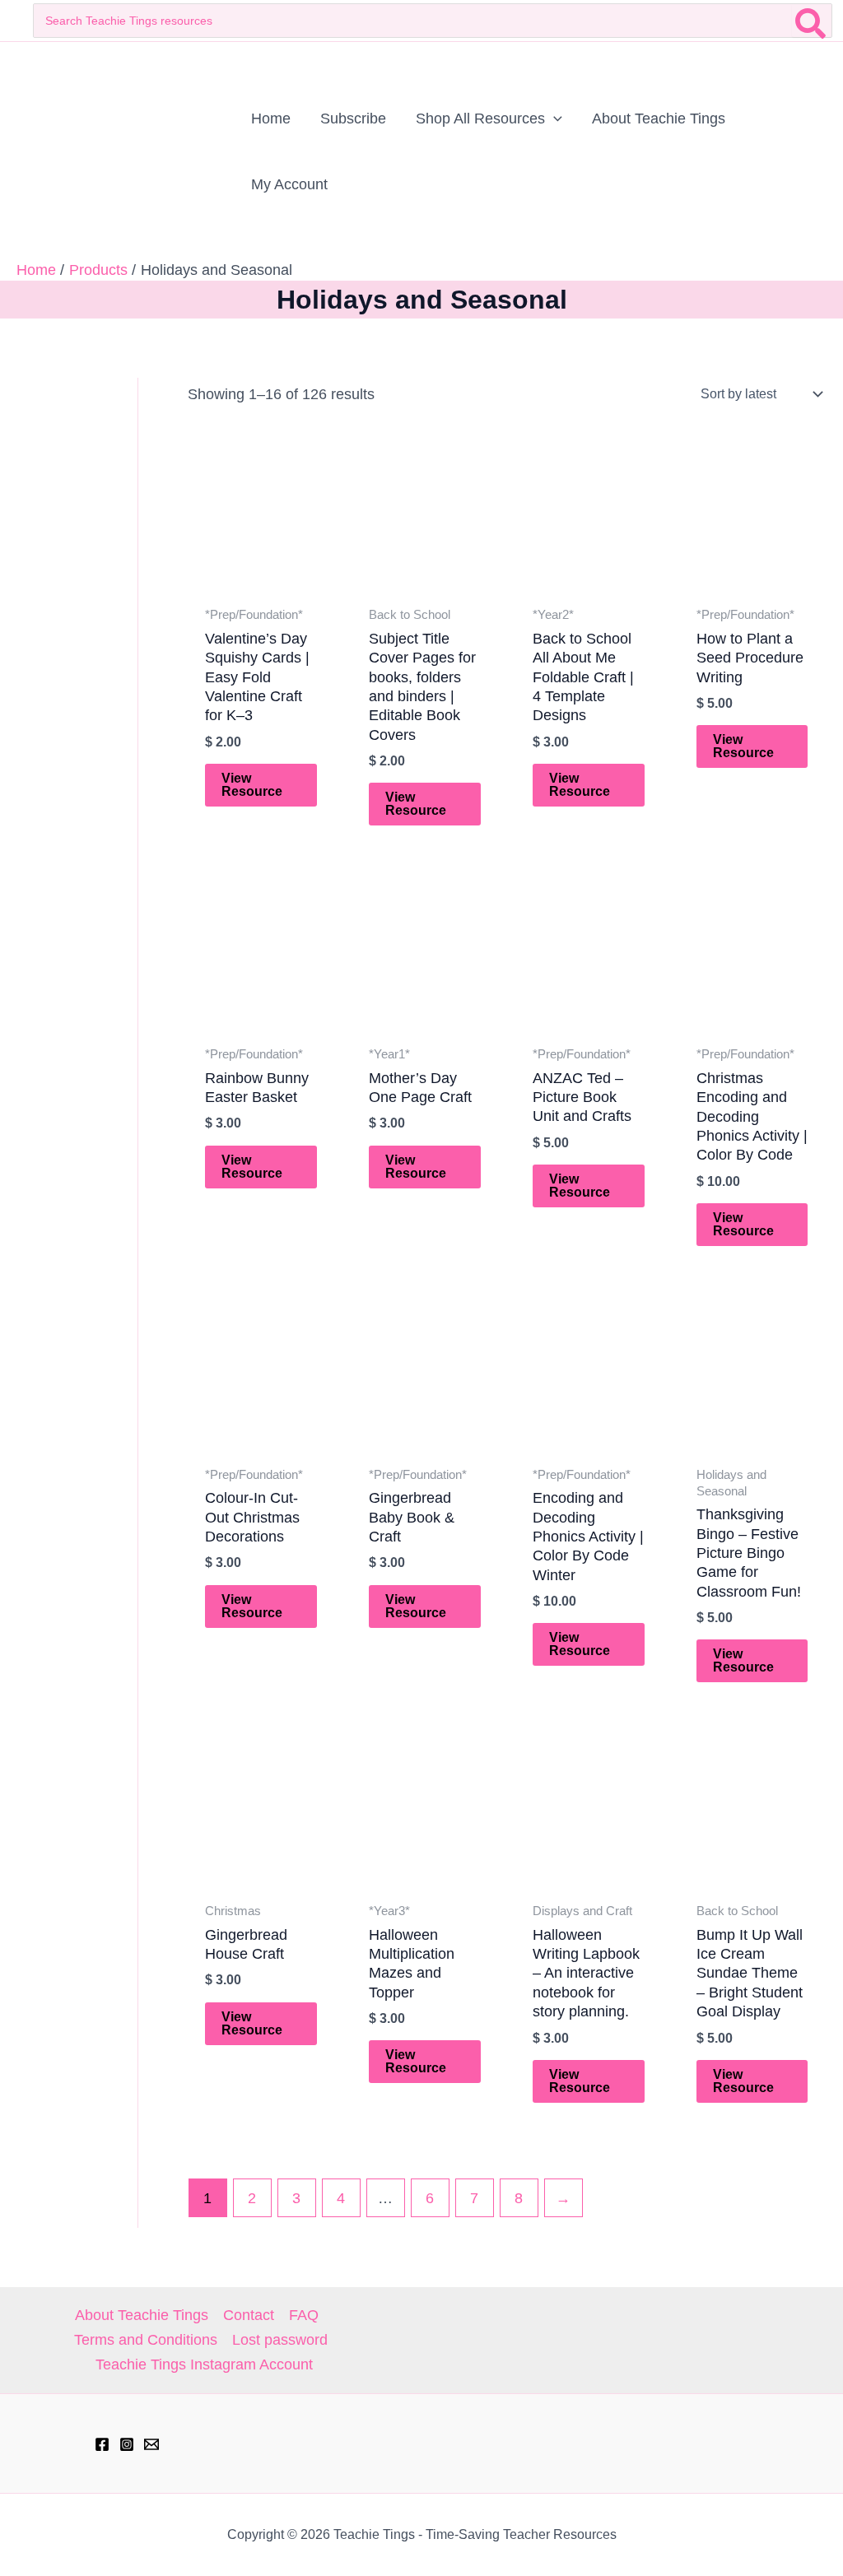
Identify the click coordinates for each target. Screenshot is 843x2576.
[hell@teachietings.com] (151, 2444)
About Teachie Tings (142, 2315)
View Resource (252, 785)
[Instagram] (127, 2444)
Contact (249, 2315)
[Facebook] (102, 2444)
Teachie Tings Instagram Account (204, 2364)
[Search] (811, 21)
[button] (554, 119)
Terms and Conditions (146, 2340)
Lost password (280, 2340)
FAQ (304, 2315)
